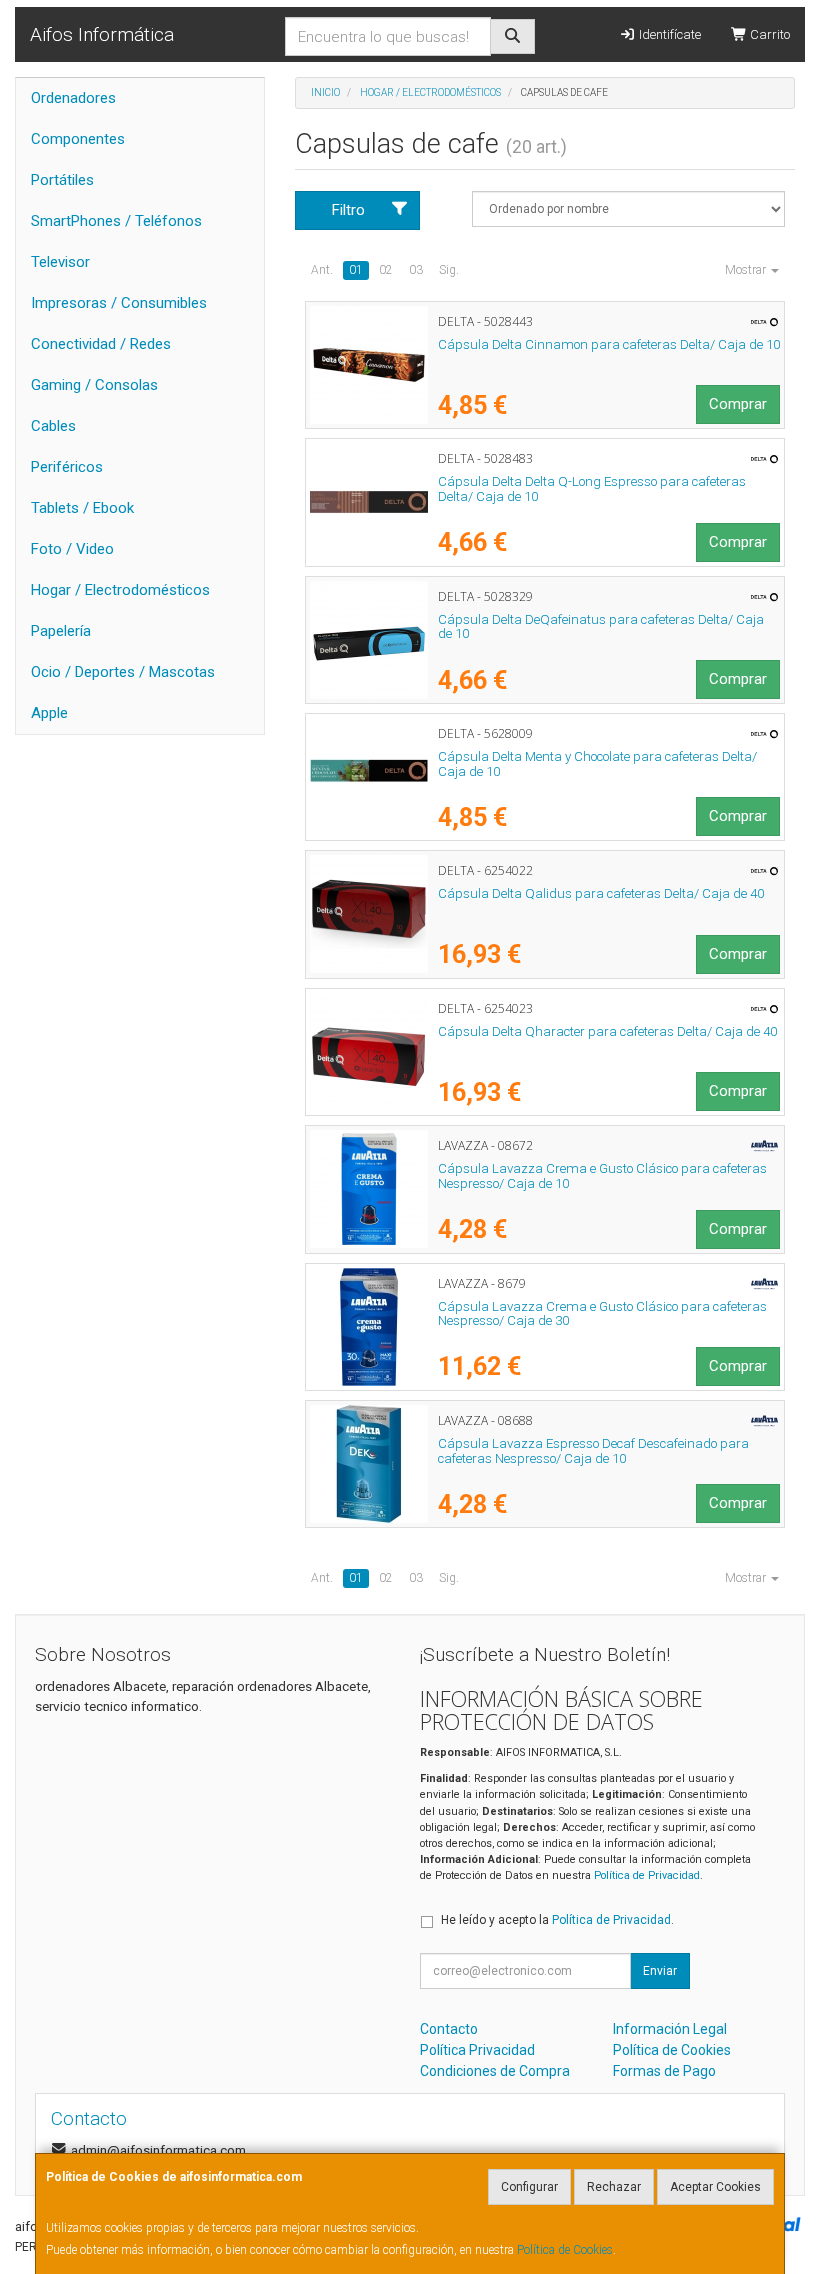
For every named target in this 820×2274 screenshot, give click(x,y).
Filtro (348, 210)
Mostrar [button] (747, 270)
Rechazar (614, 2187)
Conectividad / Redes (101, 344)
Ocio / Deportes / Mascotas (123, 672)
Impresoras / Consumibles (119, 303)
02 (386, 270)
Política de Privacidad (647, 1875)
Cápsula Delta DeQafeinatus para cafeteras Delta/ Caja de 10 (601, 627)
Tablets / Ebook (82, 508)
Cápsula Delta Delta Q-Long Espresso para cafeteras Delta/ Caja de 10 (592, 489)
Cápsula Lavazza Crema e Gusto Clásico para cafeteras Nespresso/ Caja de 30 (602, 1314)
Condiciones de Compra (495, 2071)
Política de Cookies (565, 2250)
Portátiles (62, 180)
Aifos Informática (102, 34)
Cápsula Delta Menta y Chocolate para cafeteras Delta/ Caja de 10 (597, 764)
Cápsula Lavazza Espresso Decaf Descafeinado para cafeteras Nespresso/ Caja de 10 (593, 1451)
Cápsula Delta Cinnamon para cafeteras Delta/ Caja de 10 (609, 344)
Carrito (768, 34)
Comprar (738, 404)
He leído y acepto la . (557, 1920)
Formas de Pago (664, 2071)
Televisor (60, 262)
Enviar (660, 1971)
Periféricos (67, 467)
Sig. (449, 270)
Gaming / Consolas (94, 385)
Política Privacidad (477, 2050)
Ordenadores (73, 98)
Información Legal (670, 2029)
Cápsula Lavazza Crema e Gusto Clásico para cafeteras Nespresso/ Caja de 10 (602, 1176)
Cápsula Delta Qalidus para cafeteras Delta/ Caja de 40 (601, 893)
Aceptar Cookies (715, 2187)
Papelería (61, 631)
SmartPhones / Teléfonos (116, 221)
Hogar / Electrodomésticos (120, 590)
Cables (53, 426)
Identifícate (668, 34)
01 (356, 270)
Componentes (78, 139)
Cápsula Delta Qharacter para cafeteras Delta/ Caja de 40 (607, 1031)
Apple (49, 713)
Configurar (529, 2187)
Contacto (449, 2029)
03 (416, 270)
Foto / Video (72, 549)
